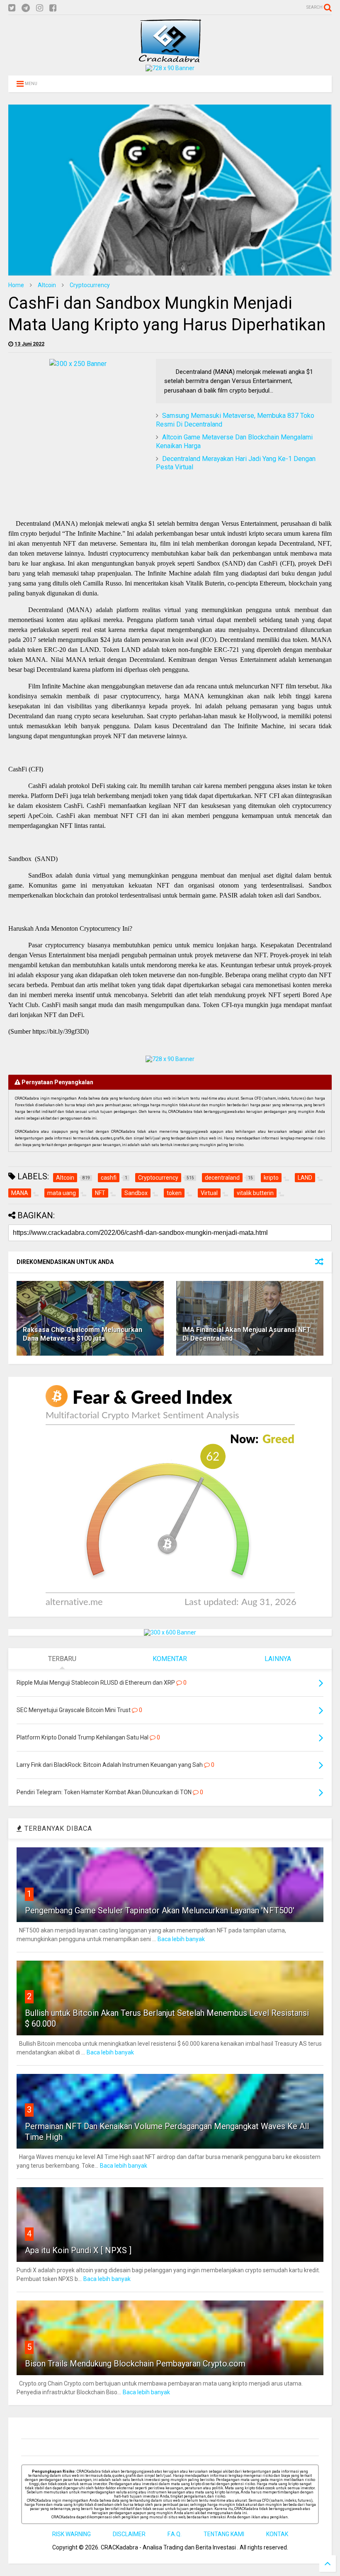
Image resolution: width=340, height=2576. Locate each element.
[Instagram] (40, 8)
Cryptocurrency (90, 285)
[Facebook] (53, 8)
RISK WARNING (72, 2534)
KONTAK (277, 2534)
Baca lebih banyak (181, 1939)
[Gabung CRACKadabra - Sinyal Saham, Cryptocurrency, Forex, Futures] (170, 68)
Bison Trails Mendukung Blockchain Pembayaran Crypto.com (135, 2364)
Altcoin (47, 285)
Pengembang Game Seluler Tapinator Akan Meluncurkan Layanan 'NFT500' (160, 1910)
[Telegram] (26, 8)
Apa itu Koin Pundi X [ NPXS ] (78, 2250)
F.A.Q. (175, 2534)
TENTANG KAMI (224, 2534)
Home (16, 285)
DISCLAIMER (129, 2534)
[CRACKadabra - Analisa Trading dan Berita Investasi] (170, 59)
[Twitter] (12, 8)
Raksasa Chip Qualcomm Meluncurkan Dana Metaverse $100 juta (83, 1334)
